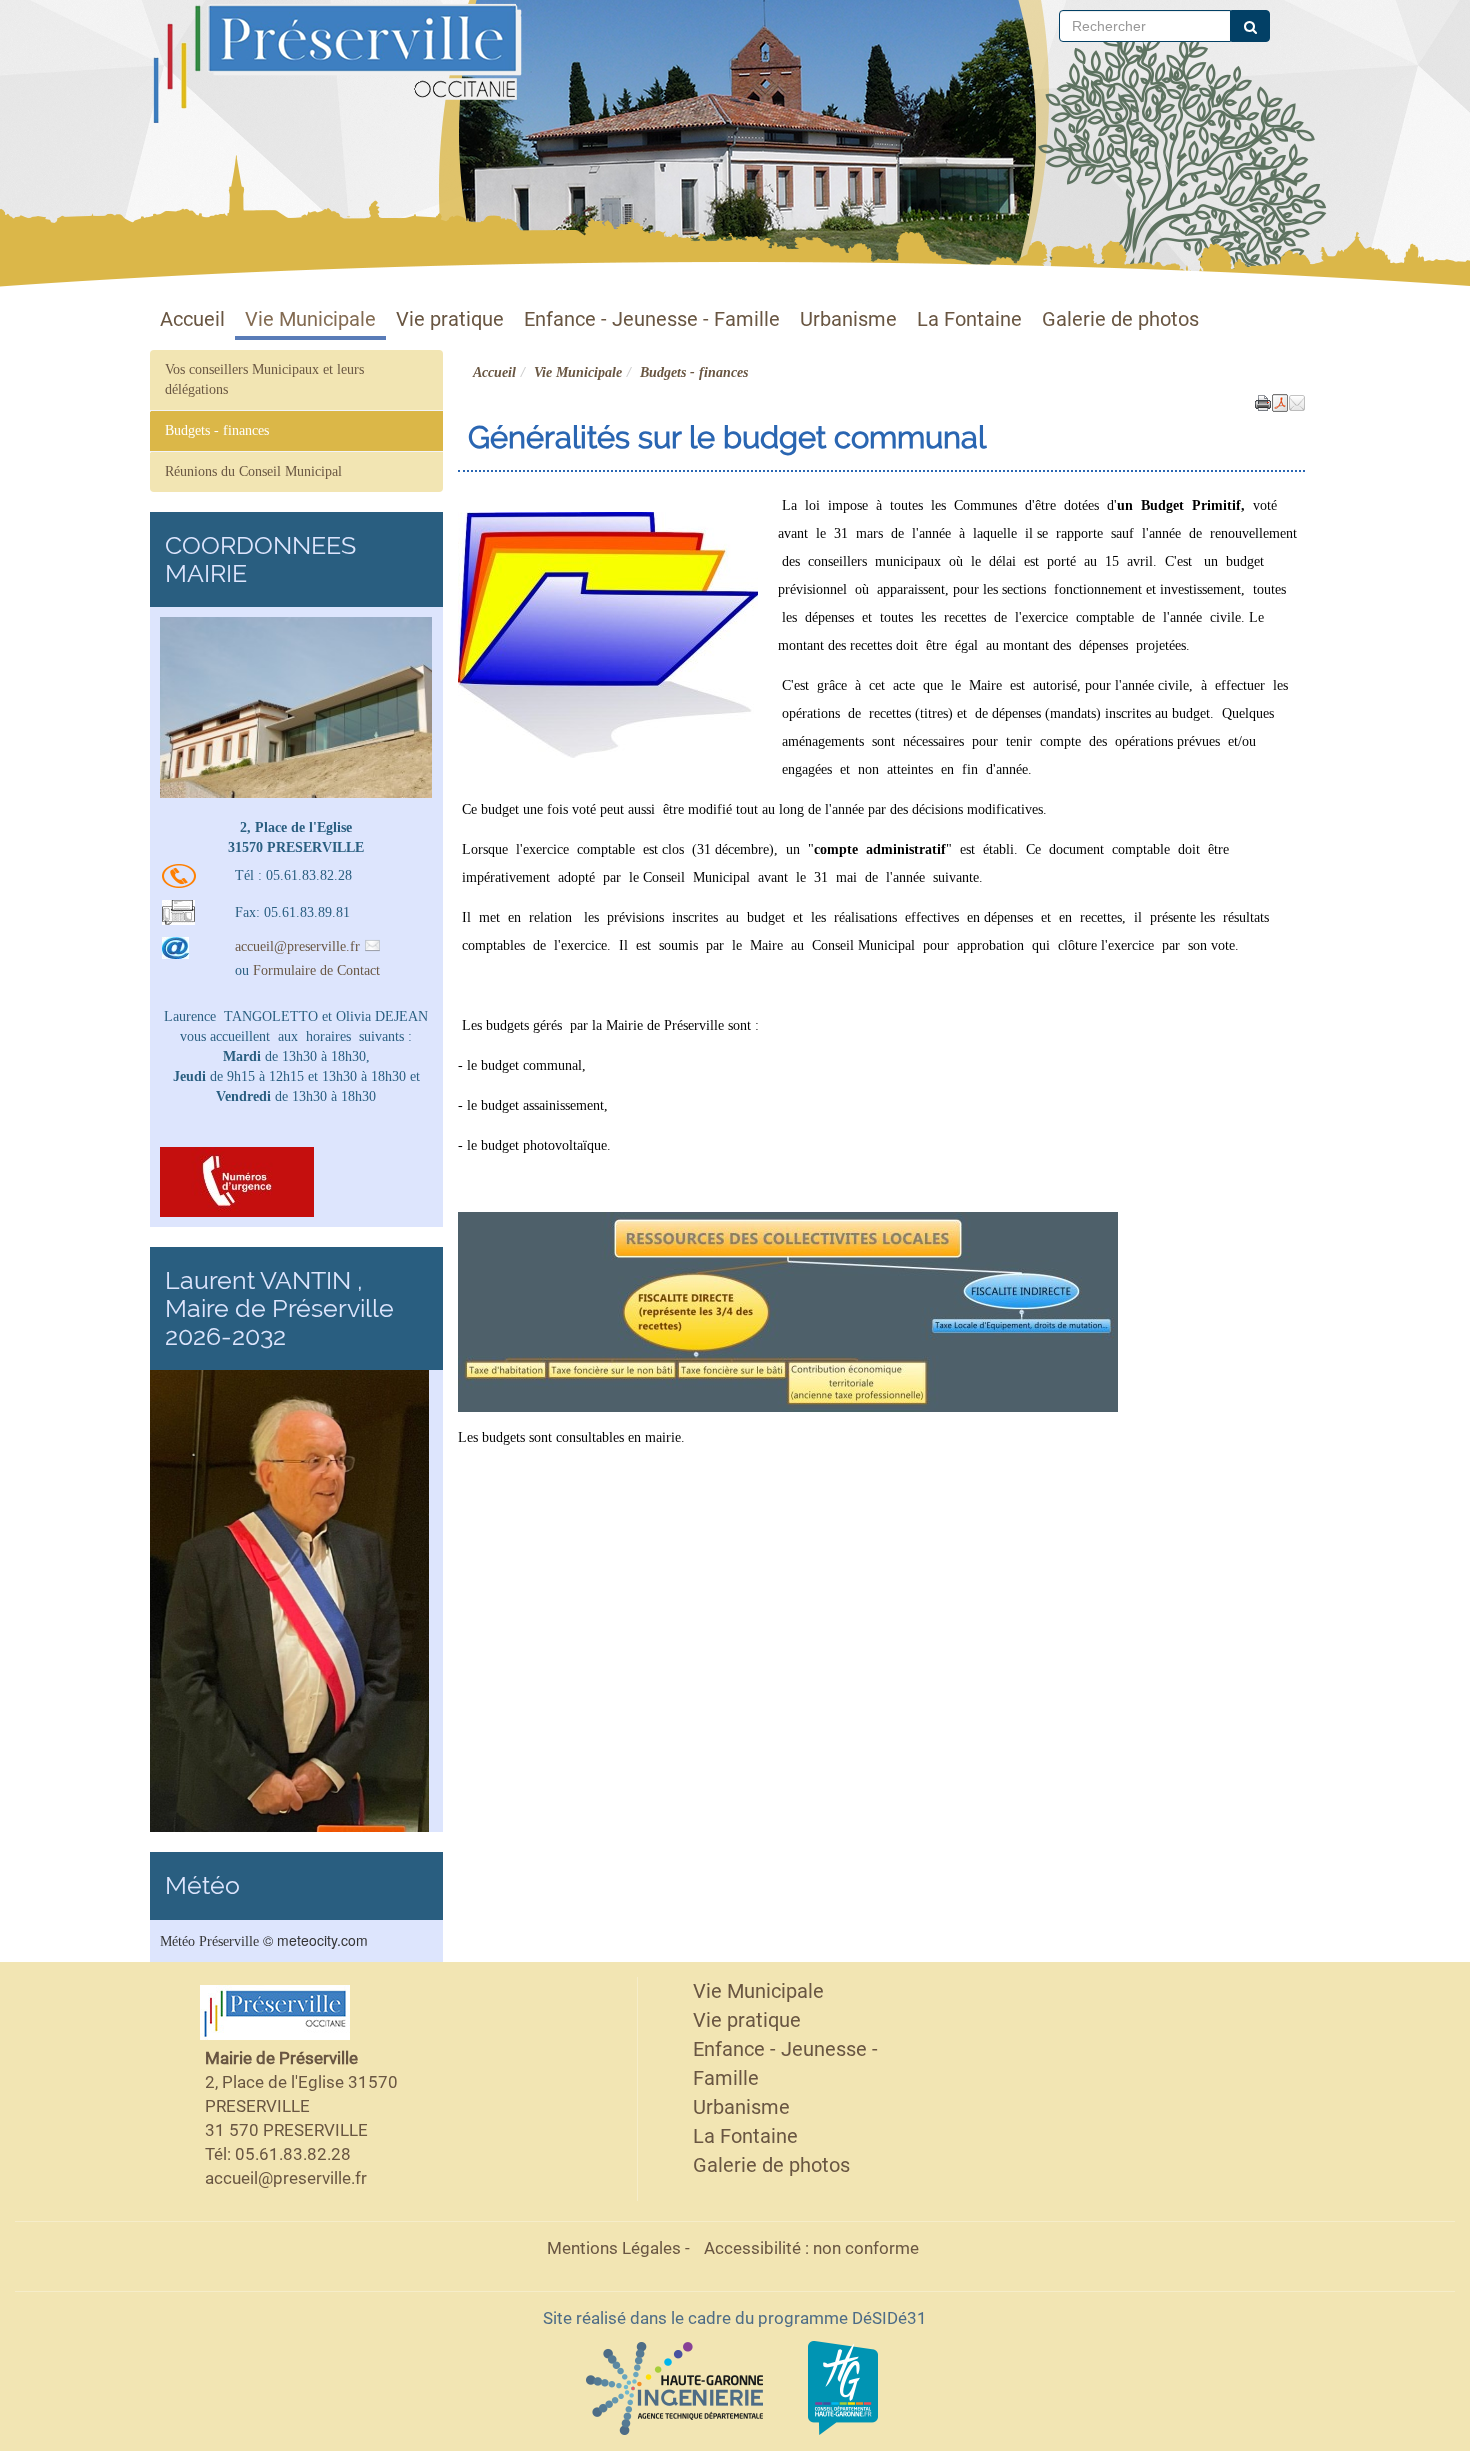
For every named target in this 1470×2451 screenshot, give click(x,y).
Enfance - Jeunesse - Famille (652, 319)
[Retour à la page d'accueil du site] (247, 62)
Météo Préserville (209, 1941)
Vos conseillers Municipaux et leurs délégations (264, 379)
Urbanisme (848, 319)
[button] (1297, 401)
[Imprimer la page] (1263, 401)
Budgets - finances (217, 430)
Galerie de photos (1120, 319)
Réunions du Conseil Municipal (253, 471)
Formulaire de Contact (316, 970)
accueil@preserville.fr (297, 946)
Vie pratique (450, 319)
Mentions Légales (614, 2248)
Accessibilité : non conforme (811, 2248)
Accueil (192, 319)
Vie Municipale (310, 319)
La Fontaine (969, 319)
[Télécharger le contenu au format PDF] (1280, 401)
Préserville (374, 24)
